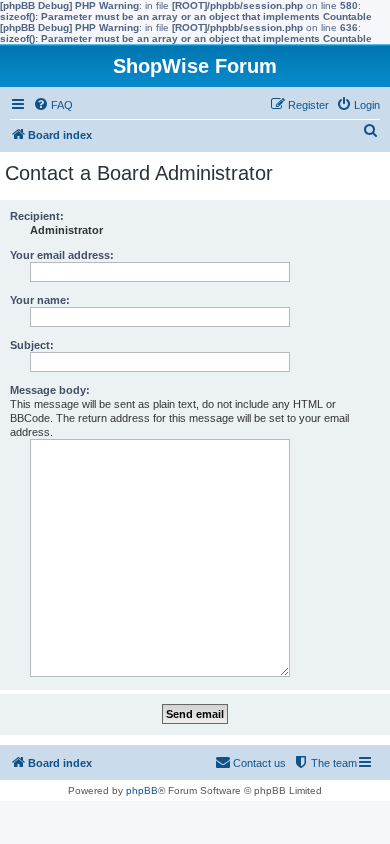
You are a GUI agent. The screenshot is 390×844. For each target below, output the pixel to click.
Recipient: (37, 216)
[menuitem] (53, 105)
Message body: (50, 390)
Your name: (40, 300)
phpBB (142, 790)
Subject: (32, 345)
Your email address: (62, 255)
